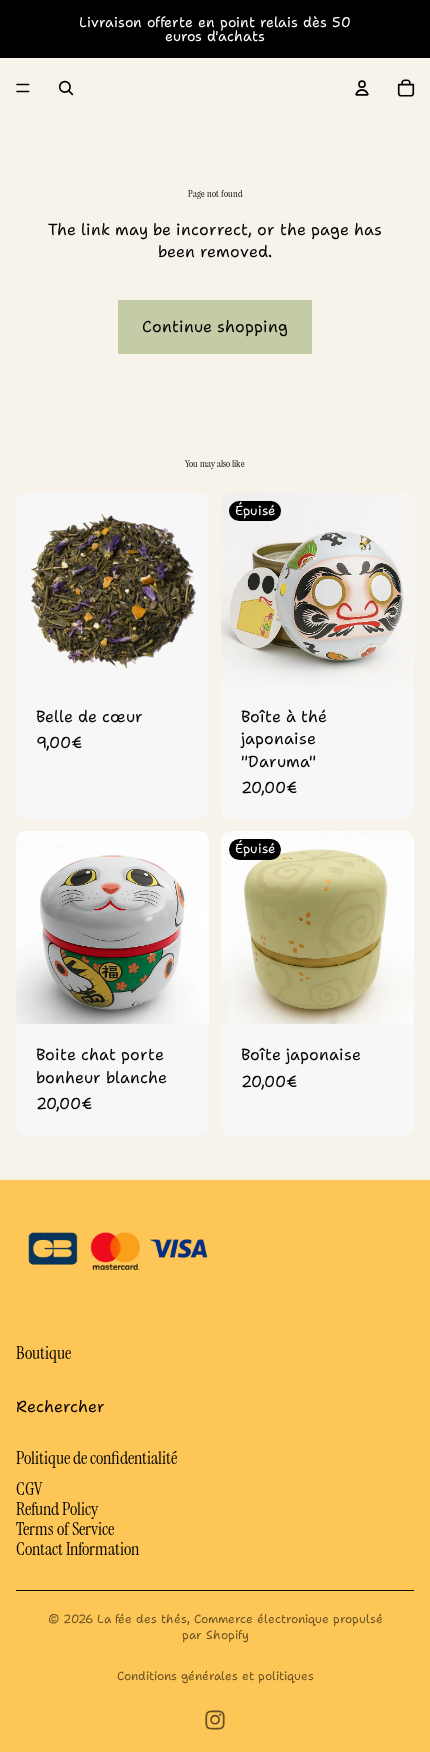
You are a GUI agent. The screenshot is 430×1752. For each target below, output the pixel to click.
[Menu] (23, 88)
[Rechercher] (66, 88)
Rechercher (60, 1406)
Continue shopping (215, 326)
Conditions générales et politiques (215, 1676)
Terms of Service (65, 1529)
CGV (29, 1489)
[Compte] (362, 88)
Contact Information (77, 1549)
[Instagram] (215, 1720)
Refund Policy (57, 1509)
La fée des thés (142, 1619)
